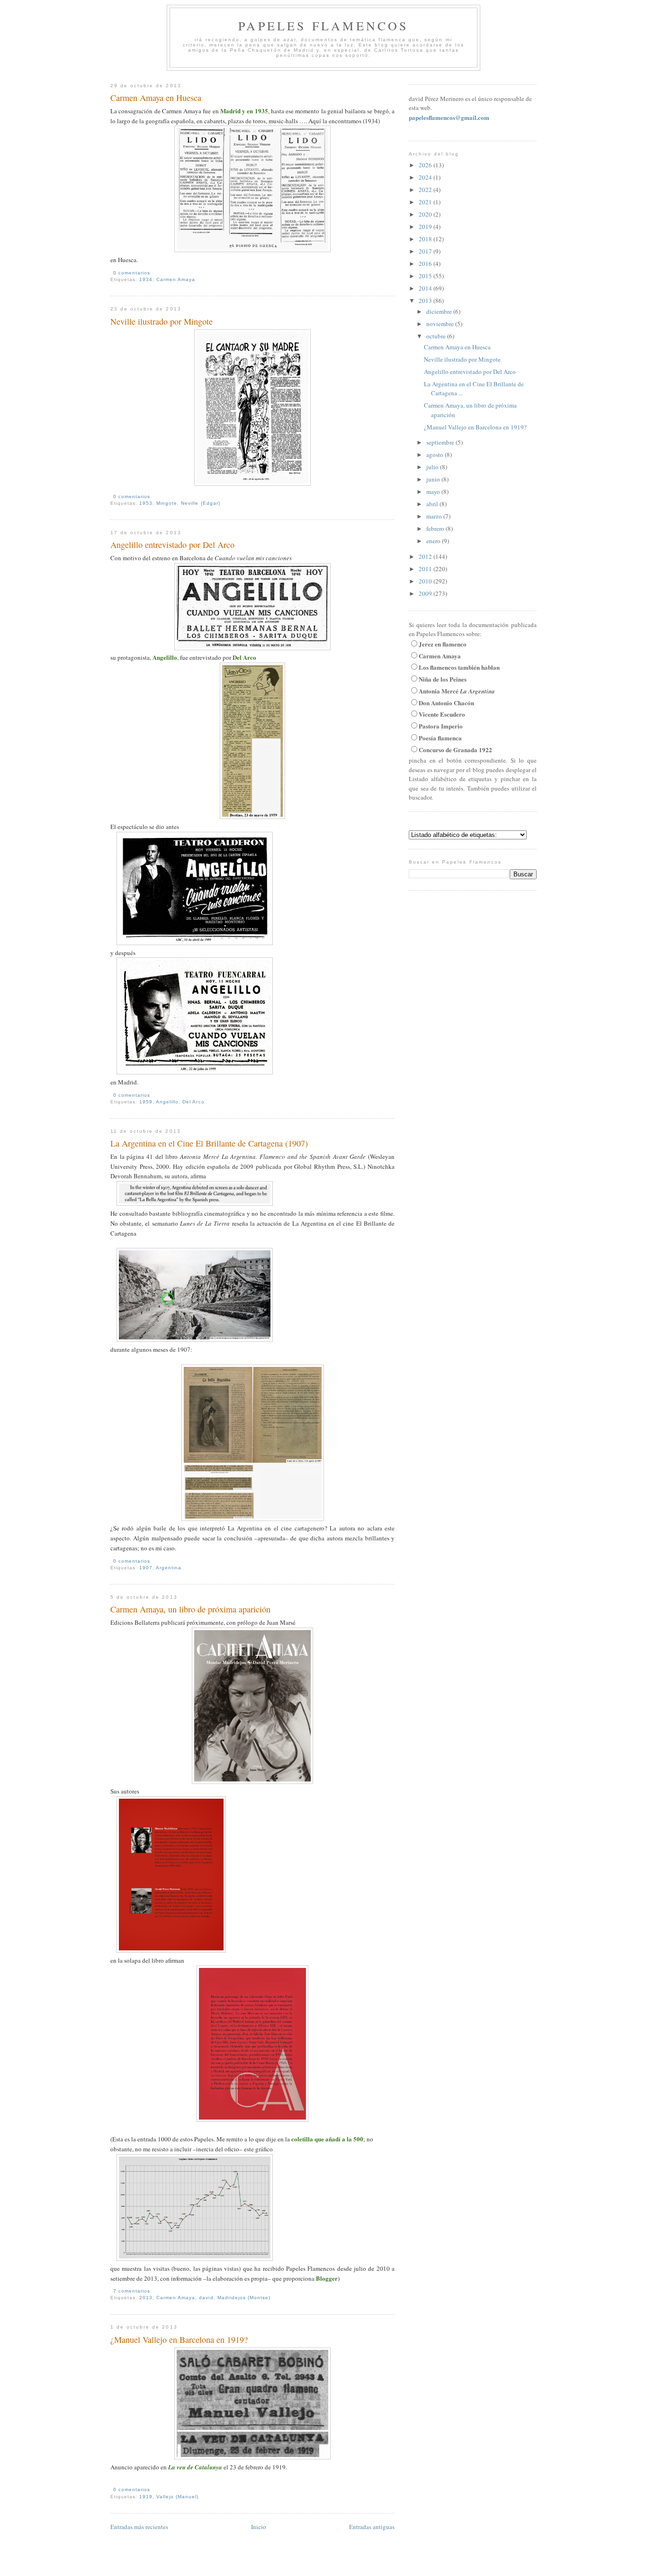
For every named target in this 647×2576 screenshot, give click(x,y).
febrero (436, 528)
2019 (426, 227)
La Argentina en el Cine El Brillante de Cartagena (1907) (209, 1143)
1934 (146, 279)
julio (433, 467)
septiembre (441, 442)
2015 (426, 276)
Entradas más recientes (139, 2527)
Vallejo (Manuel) (177, 2497)
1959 (146, 1102)
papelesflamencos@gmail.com (449, 117)
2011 (426, 569)
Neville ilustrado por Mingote (162, 321)
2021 (426, 202)
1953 (146, 503)
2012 (426, 556)
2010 (426, 581)
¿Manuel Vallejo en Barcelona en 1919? (179, 2339)
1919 (146, 2497)
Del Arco (193, 1102)
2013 (146, 2298)
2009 (426, 593)
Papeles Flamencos (323, 26)
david (206, 2298)
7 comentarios (132, 2291)
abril (433, 504)
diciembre (440, 311)
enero (434, 541)
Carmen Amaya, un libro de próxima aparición (190, 1609)
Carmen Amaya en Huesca (156, 98)
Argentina (169, 1568)
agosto (436, 455)
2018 (426, 239)
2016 (426, 264)
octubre (437, 336)
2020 (426, 214)
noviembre (441, 324)
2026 (426, 165)
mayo (434, 492)
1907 (146, 1568)
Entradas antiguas (372, 2527)
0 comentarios (132, 273)
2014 (426, 288)
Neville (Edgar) (200, 503)
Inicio (259, 2527)
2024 (426, 177)
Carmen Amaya (176, 279)
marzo (435, 516)
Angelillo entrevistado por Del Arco (172, 545)
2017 (426, 251)
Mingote (167, 503)
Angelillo (167, 1102)
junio (434, 479)
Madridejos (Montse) (244, 2298)
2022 (426, 190)
